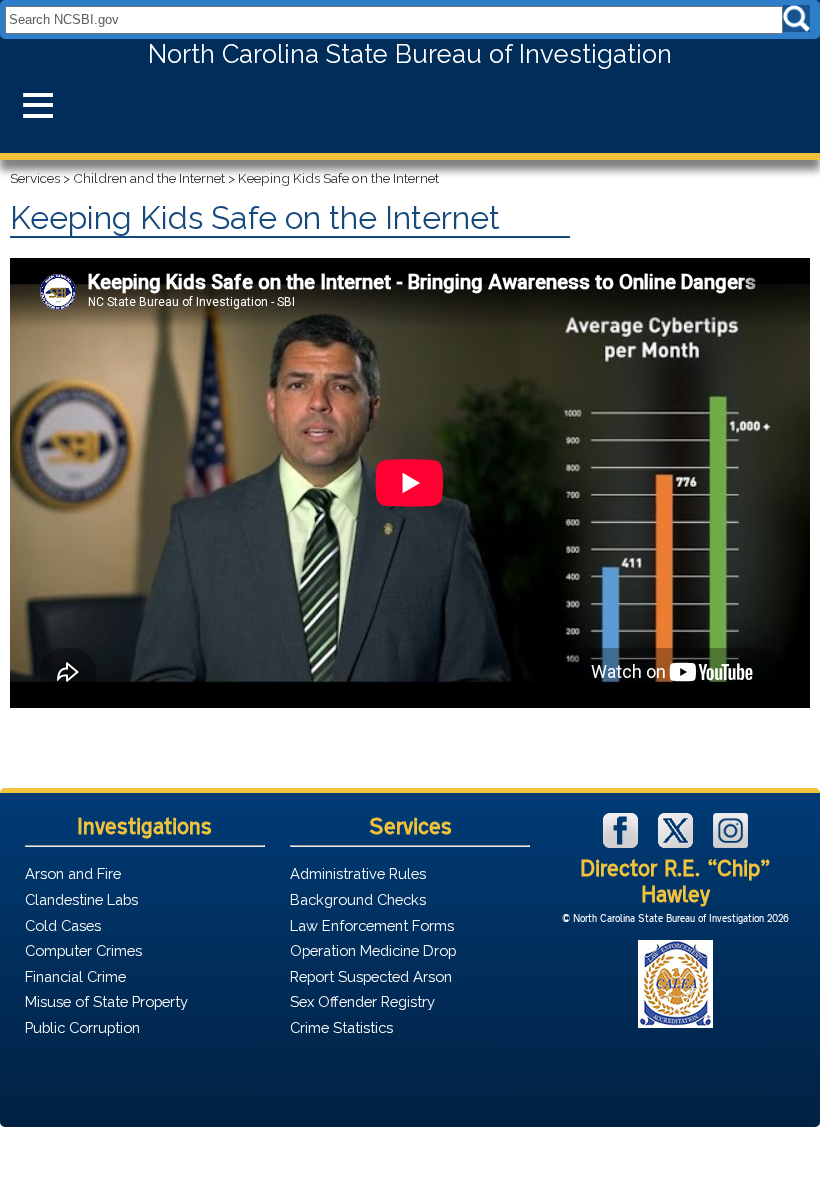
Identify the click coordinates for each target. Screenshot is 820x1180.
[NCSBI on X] (678, 842)
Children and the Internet (149, 178)
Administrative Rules (358, 873)
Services (35, 178)
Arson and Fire (73, 873)
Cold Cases (63, 925)
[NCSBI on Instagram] (730, 842)
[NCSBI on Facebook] (623, 842)
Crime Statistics (341, 1027)
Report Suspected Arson (371, 976)
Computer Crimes (83, 950)
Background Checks (358, 899)
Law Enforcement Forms (372, 925)
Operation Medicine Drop (373, 950)
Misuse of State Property (106, 1001)
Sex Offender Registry (362, 1001)
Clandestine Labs (81, 899)
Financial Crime (75, 976)
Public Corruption (82, 1027)
